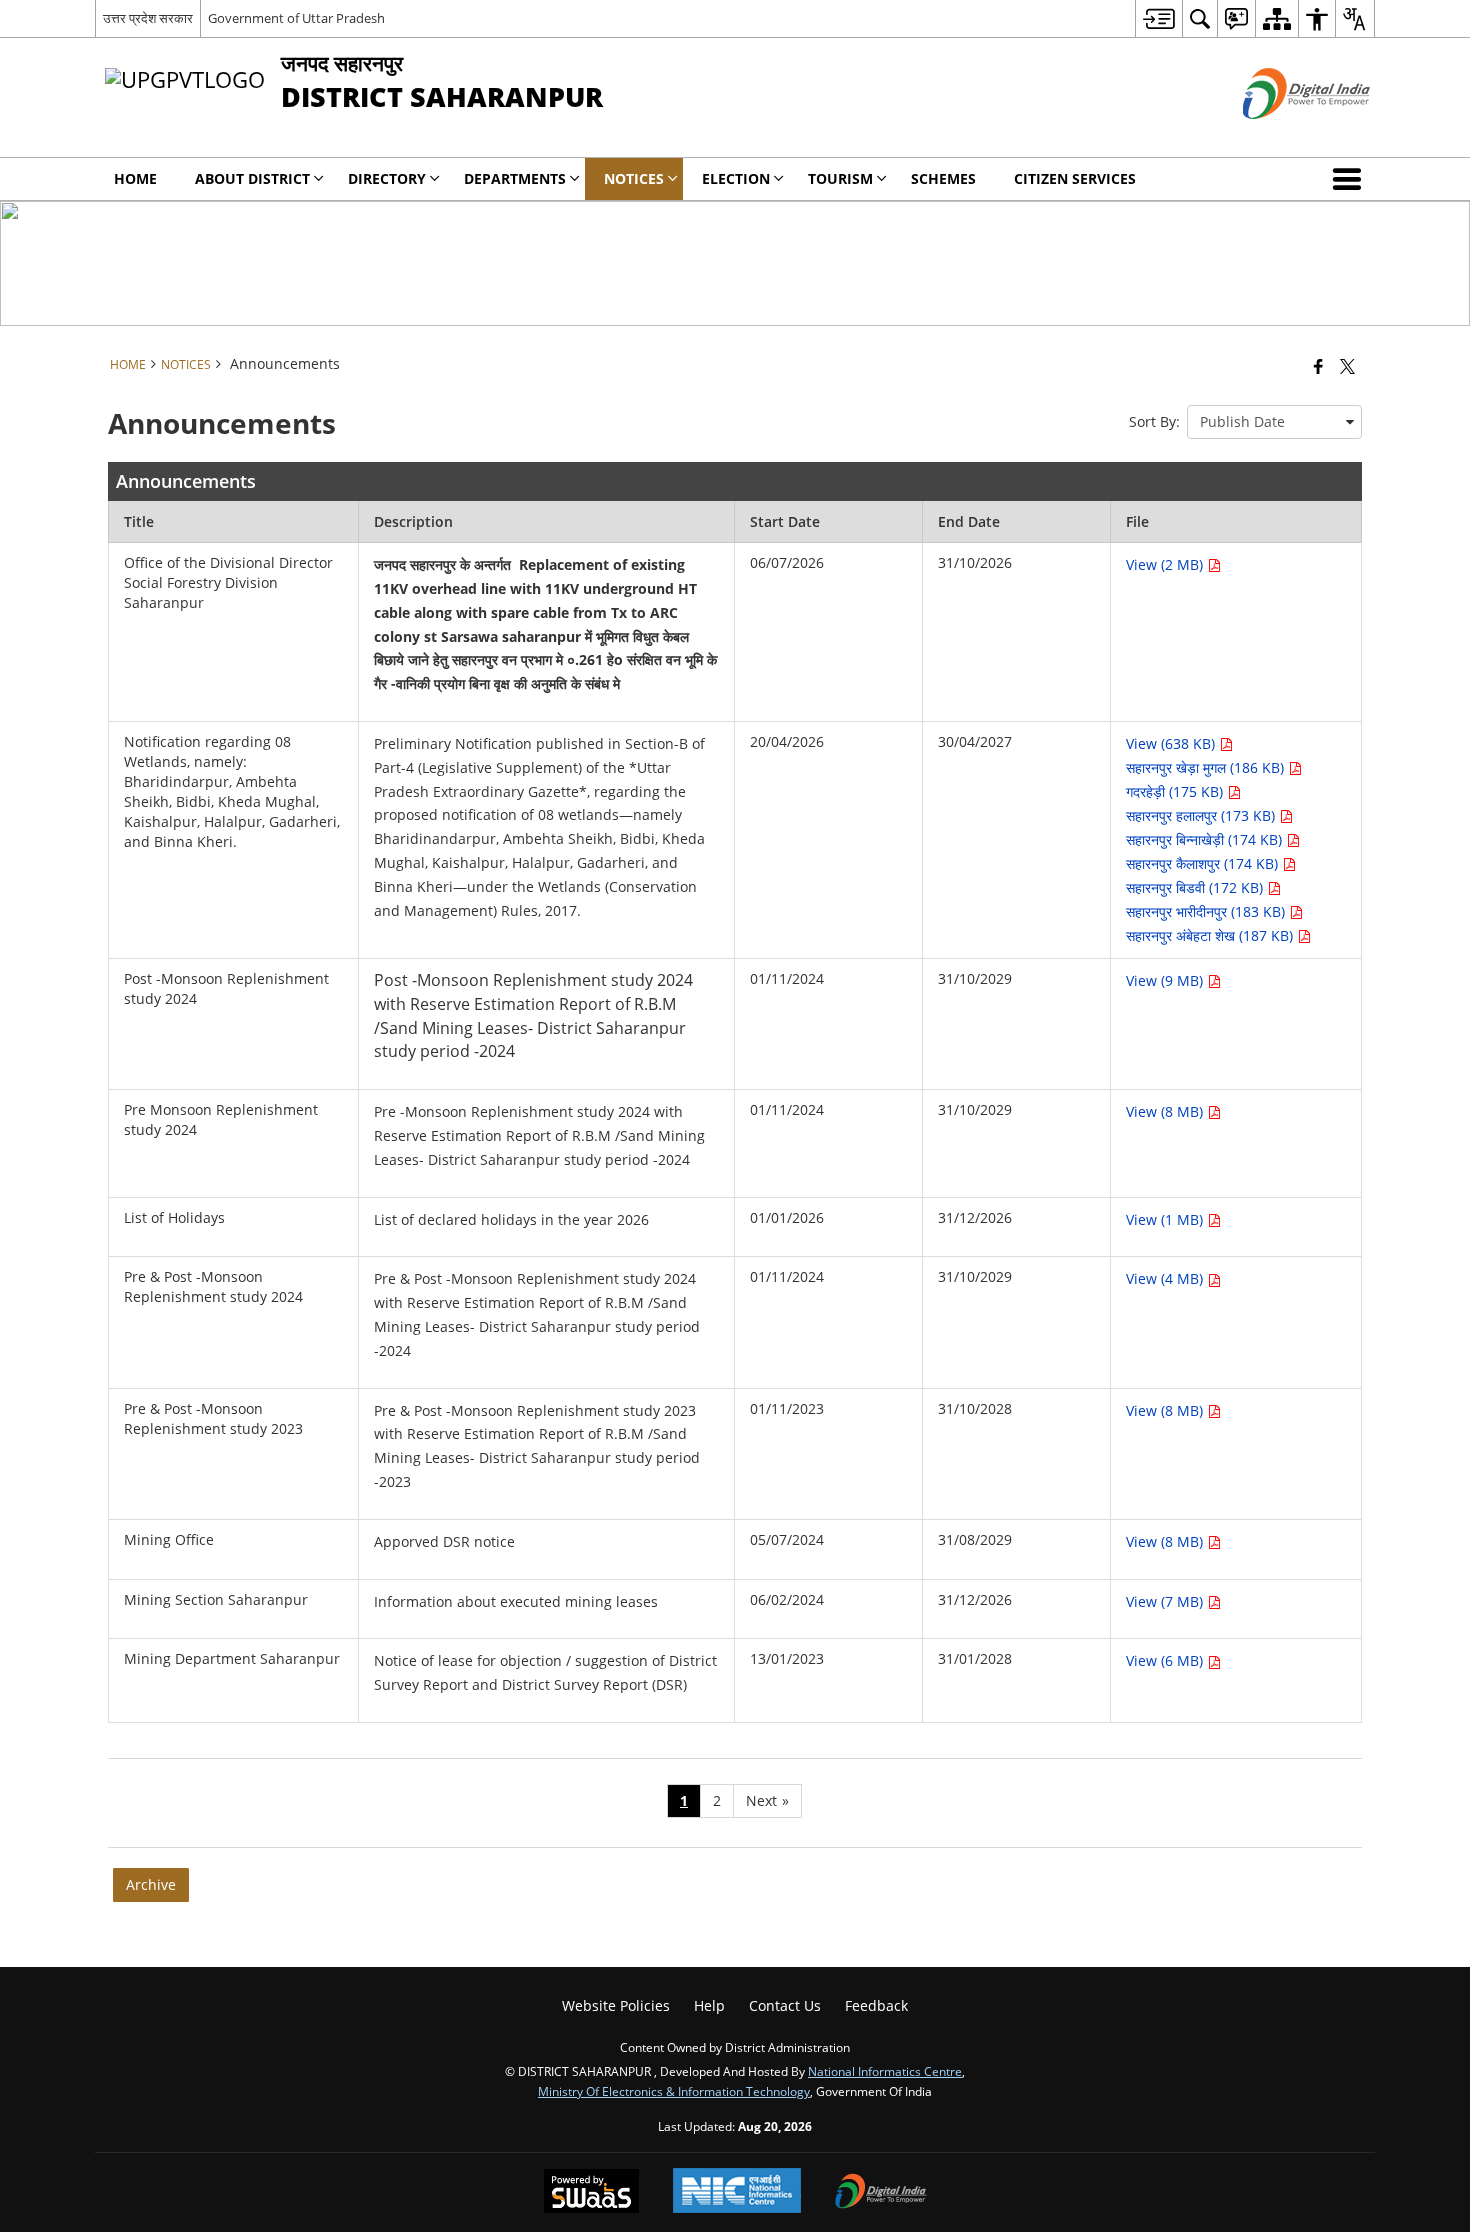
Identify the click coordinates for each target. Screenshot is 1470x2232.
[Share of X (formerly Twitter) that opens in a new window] (1347, 366)
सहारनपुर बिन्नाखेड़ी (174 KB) (1206, 839)
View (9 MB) (1166, 980)
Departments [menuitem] (515, 178)
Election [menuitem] (736, 178)
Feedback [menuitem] (876, 2005)
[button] (1351, 179)
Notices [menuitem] (634, 178)
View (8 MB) (1166, 1111)
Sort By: (1154, 421)
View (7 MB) (1166, 1601)
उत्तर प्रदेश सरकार (148, 18)
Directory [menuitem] (387, 178)
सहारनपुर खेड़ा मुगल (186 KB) (1207, 767)
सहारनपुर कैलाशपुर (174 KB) (1204, 863)
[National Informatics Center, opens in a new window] (737, 2192)
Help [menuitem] (709, 2005)
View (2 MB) (1166, 564)
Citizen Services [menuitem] (1075, 178)
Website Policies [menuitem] (616, 2005)
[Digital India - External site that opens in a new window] (1281, 135)
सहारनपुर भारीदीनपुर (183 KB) (1207, 911)
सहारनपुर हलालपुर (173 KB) (1202, 815)
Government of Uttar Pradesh (296, 18)
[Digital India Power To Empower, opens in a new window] (881, 2193)
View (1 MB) (1166, 1219)
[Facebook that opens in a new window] (1318, 366)
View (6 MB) (1166, 1660)
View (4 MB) (1166, 1278)
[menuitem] (1158, 18)
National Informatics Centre (885, 2071)
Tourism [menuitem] (840, 178)
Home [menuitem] (135, 178)
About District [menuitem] (252, 178)
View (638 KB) (1172, 743)
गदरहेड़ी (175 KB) (1176, 791)
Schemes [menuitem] (943, 178)
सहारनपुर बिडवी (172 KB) (1196, 887)
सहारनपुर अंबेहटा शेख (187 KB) (1211, 935)
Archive (151, 1884)
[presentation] (1274, 422)
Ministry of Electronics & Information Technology (674, 2091)
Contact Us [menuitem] (785, 2005)
